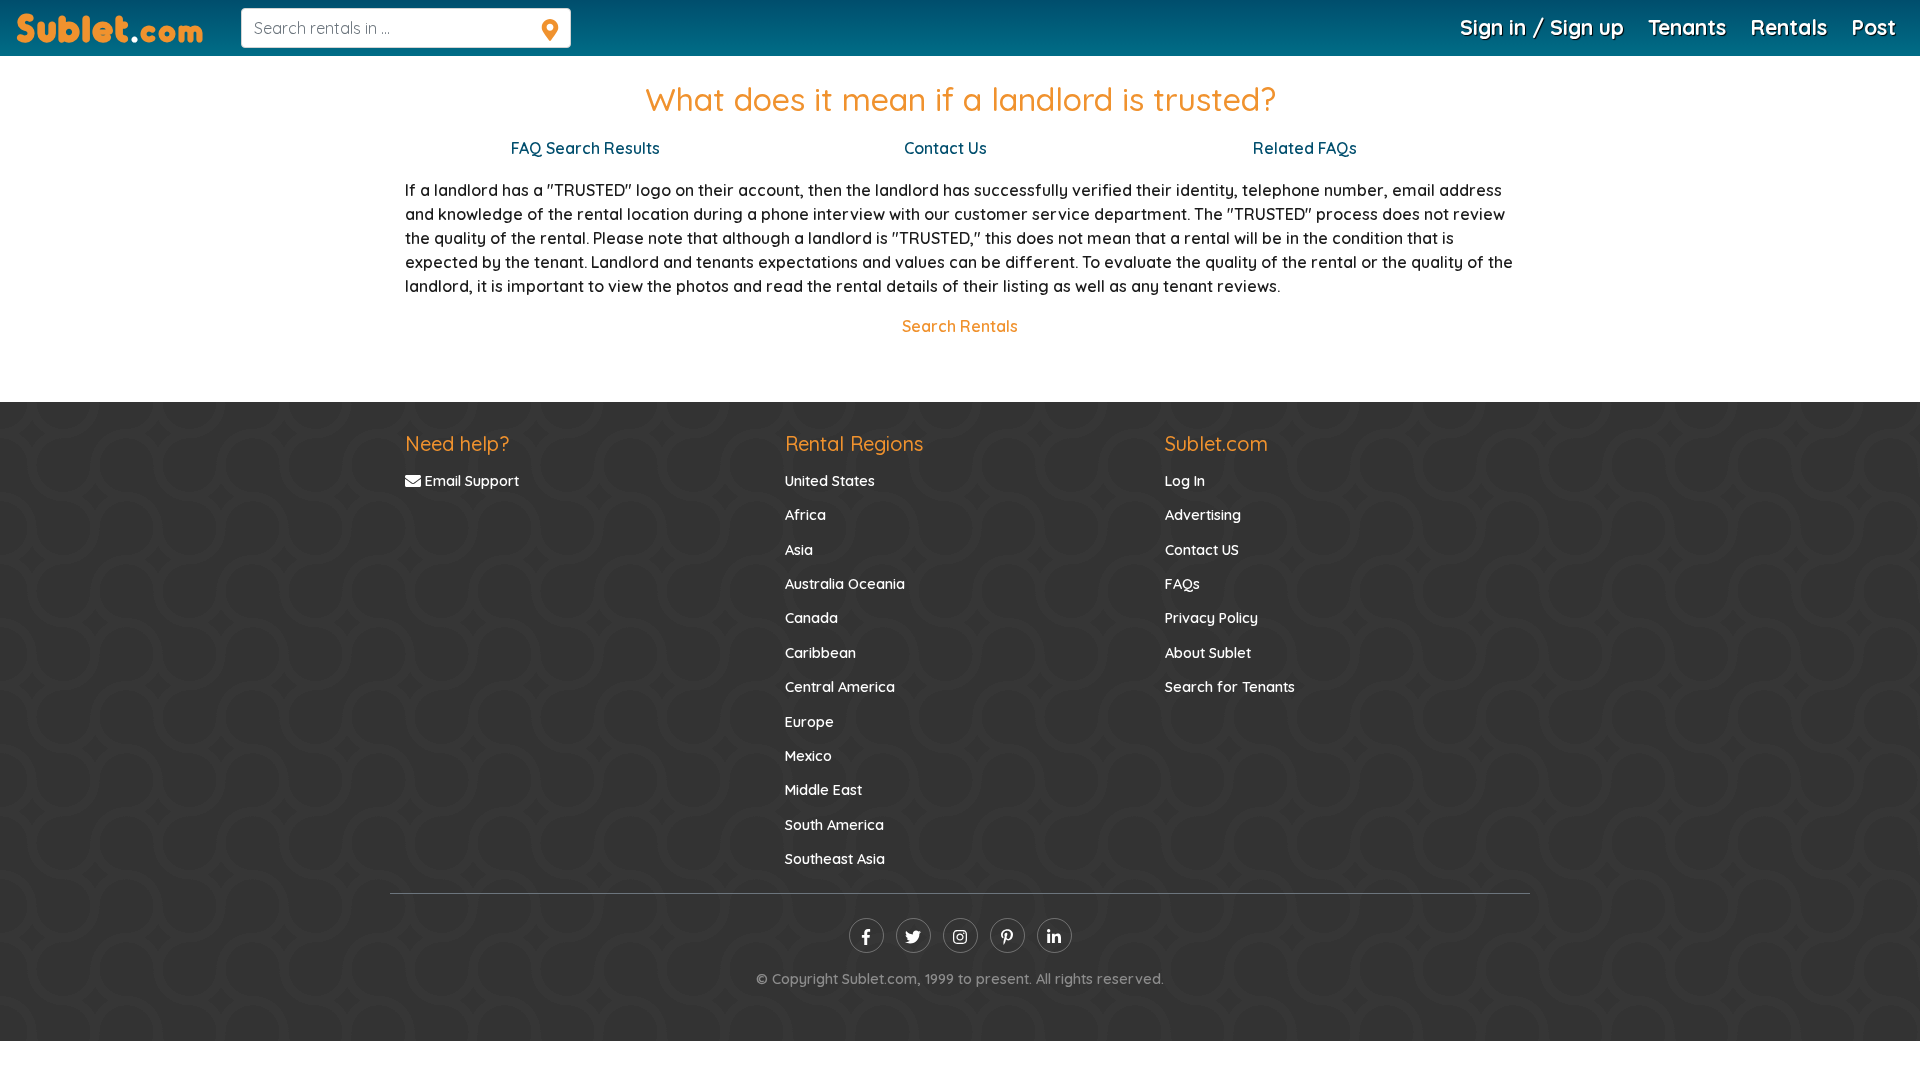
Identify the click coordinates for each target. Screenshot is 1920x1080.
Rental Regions (854, 443)
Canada (811, 618)
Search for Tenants (1230, 687)
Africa (805, 515)
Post (1873, 27)
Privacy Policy (1211, 618)
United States (830, 481)
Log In (1185, 481)
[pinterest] (1007, 935)
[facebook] (866, 935)
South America (834, 825)
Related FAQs (1305, 148)
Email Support (470, 481)
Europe (809, 722)
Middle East (823, 790)
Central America (840, 687)
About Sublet (1208, 653)
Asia (799, 550)
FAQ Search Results (585, 148)
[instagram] (960, 935)
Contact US (1202, 550)
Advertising (1203, 515)
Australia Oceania (845, 584)
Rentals (1788, 27)
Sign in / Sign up (1542, 27)
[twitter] (913, 935)
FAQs (1182, 584)
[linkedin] (1054, 935)
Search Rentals (960, 326)
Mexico (808, 756)
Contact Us (945, 148)
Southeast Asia (835, 859)
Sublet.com (1216, 443)
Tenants (1687, 27)
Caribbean (820, 653)
